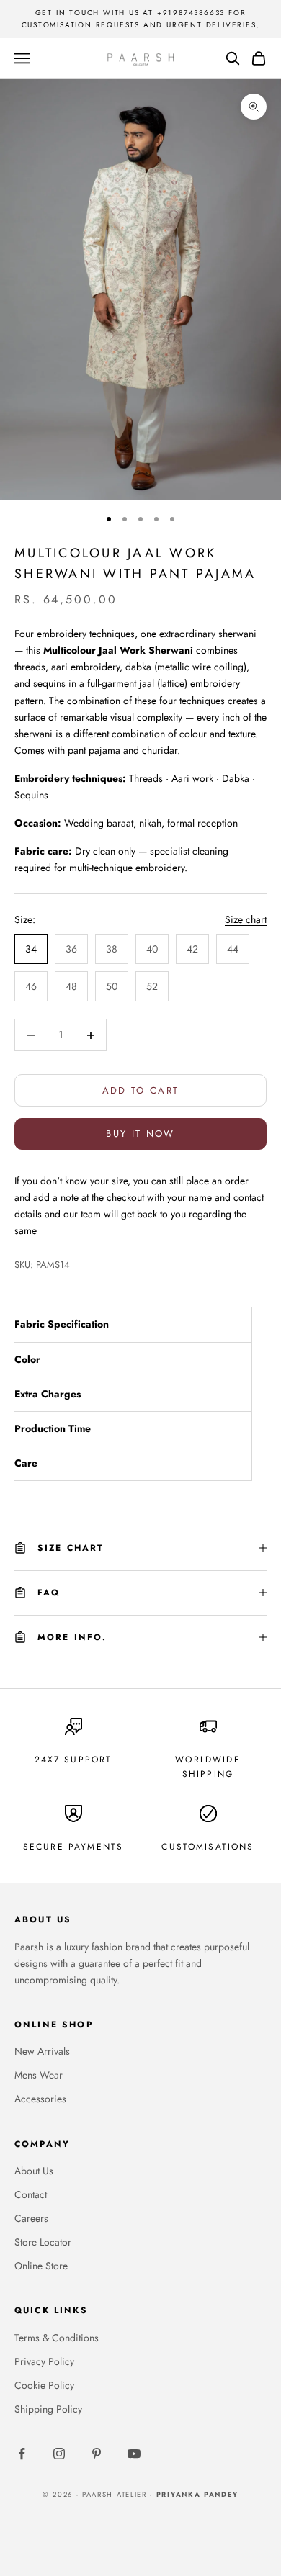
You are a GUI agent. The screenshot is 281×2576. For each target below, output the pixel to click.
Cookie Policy (44, 2385)
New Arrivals (42, 2051)
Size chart (246, 919)
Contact (31, 2194)
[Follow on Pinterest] (97, 2454)
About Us (34, 2171)
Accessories (40, 2099)
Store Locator (43, 2242)
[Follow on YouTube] (134, 2454)
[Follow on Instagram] (59, 2454)
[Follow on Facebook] (22, 2454)
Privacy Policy (44, 2361)
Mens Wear (39, 2075)
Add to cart (141, 1090)
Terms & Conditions (57, 2338)
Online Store (41, 2266)
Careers (31, 2218)
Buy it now (140, 1134)
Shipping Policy (48, 2409)
